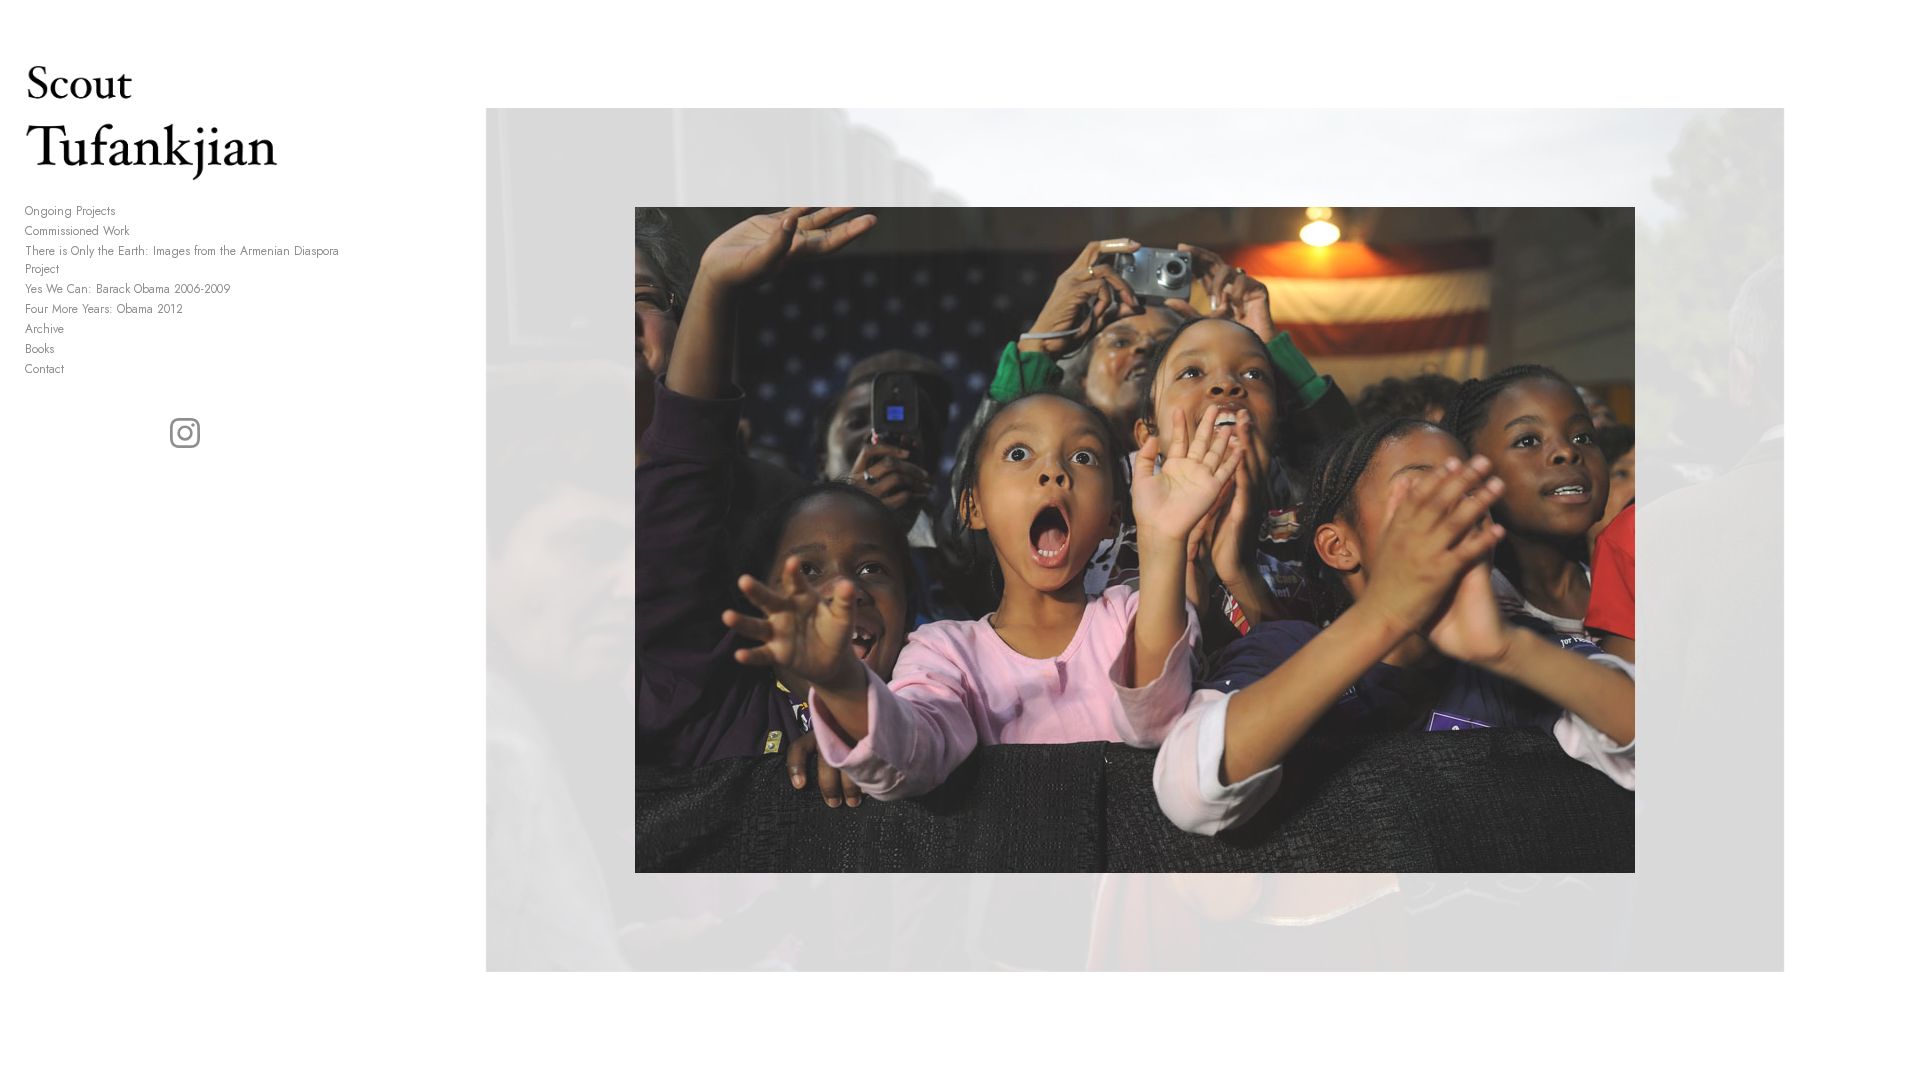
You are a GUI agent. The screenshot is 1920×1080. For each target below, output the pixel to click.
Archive (44, 329)
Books (39, 349)
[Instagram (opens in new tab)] (185, 433)
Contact (44, 369)
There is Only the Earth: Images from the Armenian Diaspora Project (182, 260)
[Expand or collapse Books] (67, 349)
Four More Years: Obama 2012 (104, 309)
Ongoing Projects (70, 211)
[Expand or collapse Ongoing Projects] (128, 211)
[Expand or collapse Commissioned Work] (142, 231)
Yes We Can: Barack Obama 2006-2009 (128, 289)
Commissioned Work (77, 231)
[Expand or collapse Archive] (77, 329)
